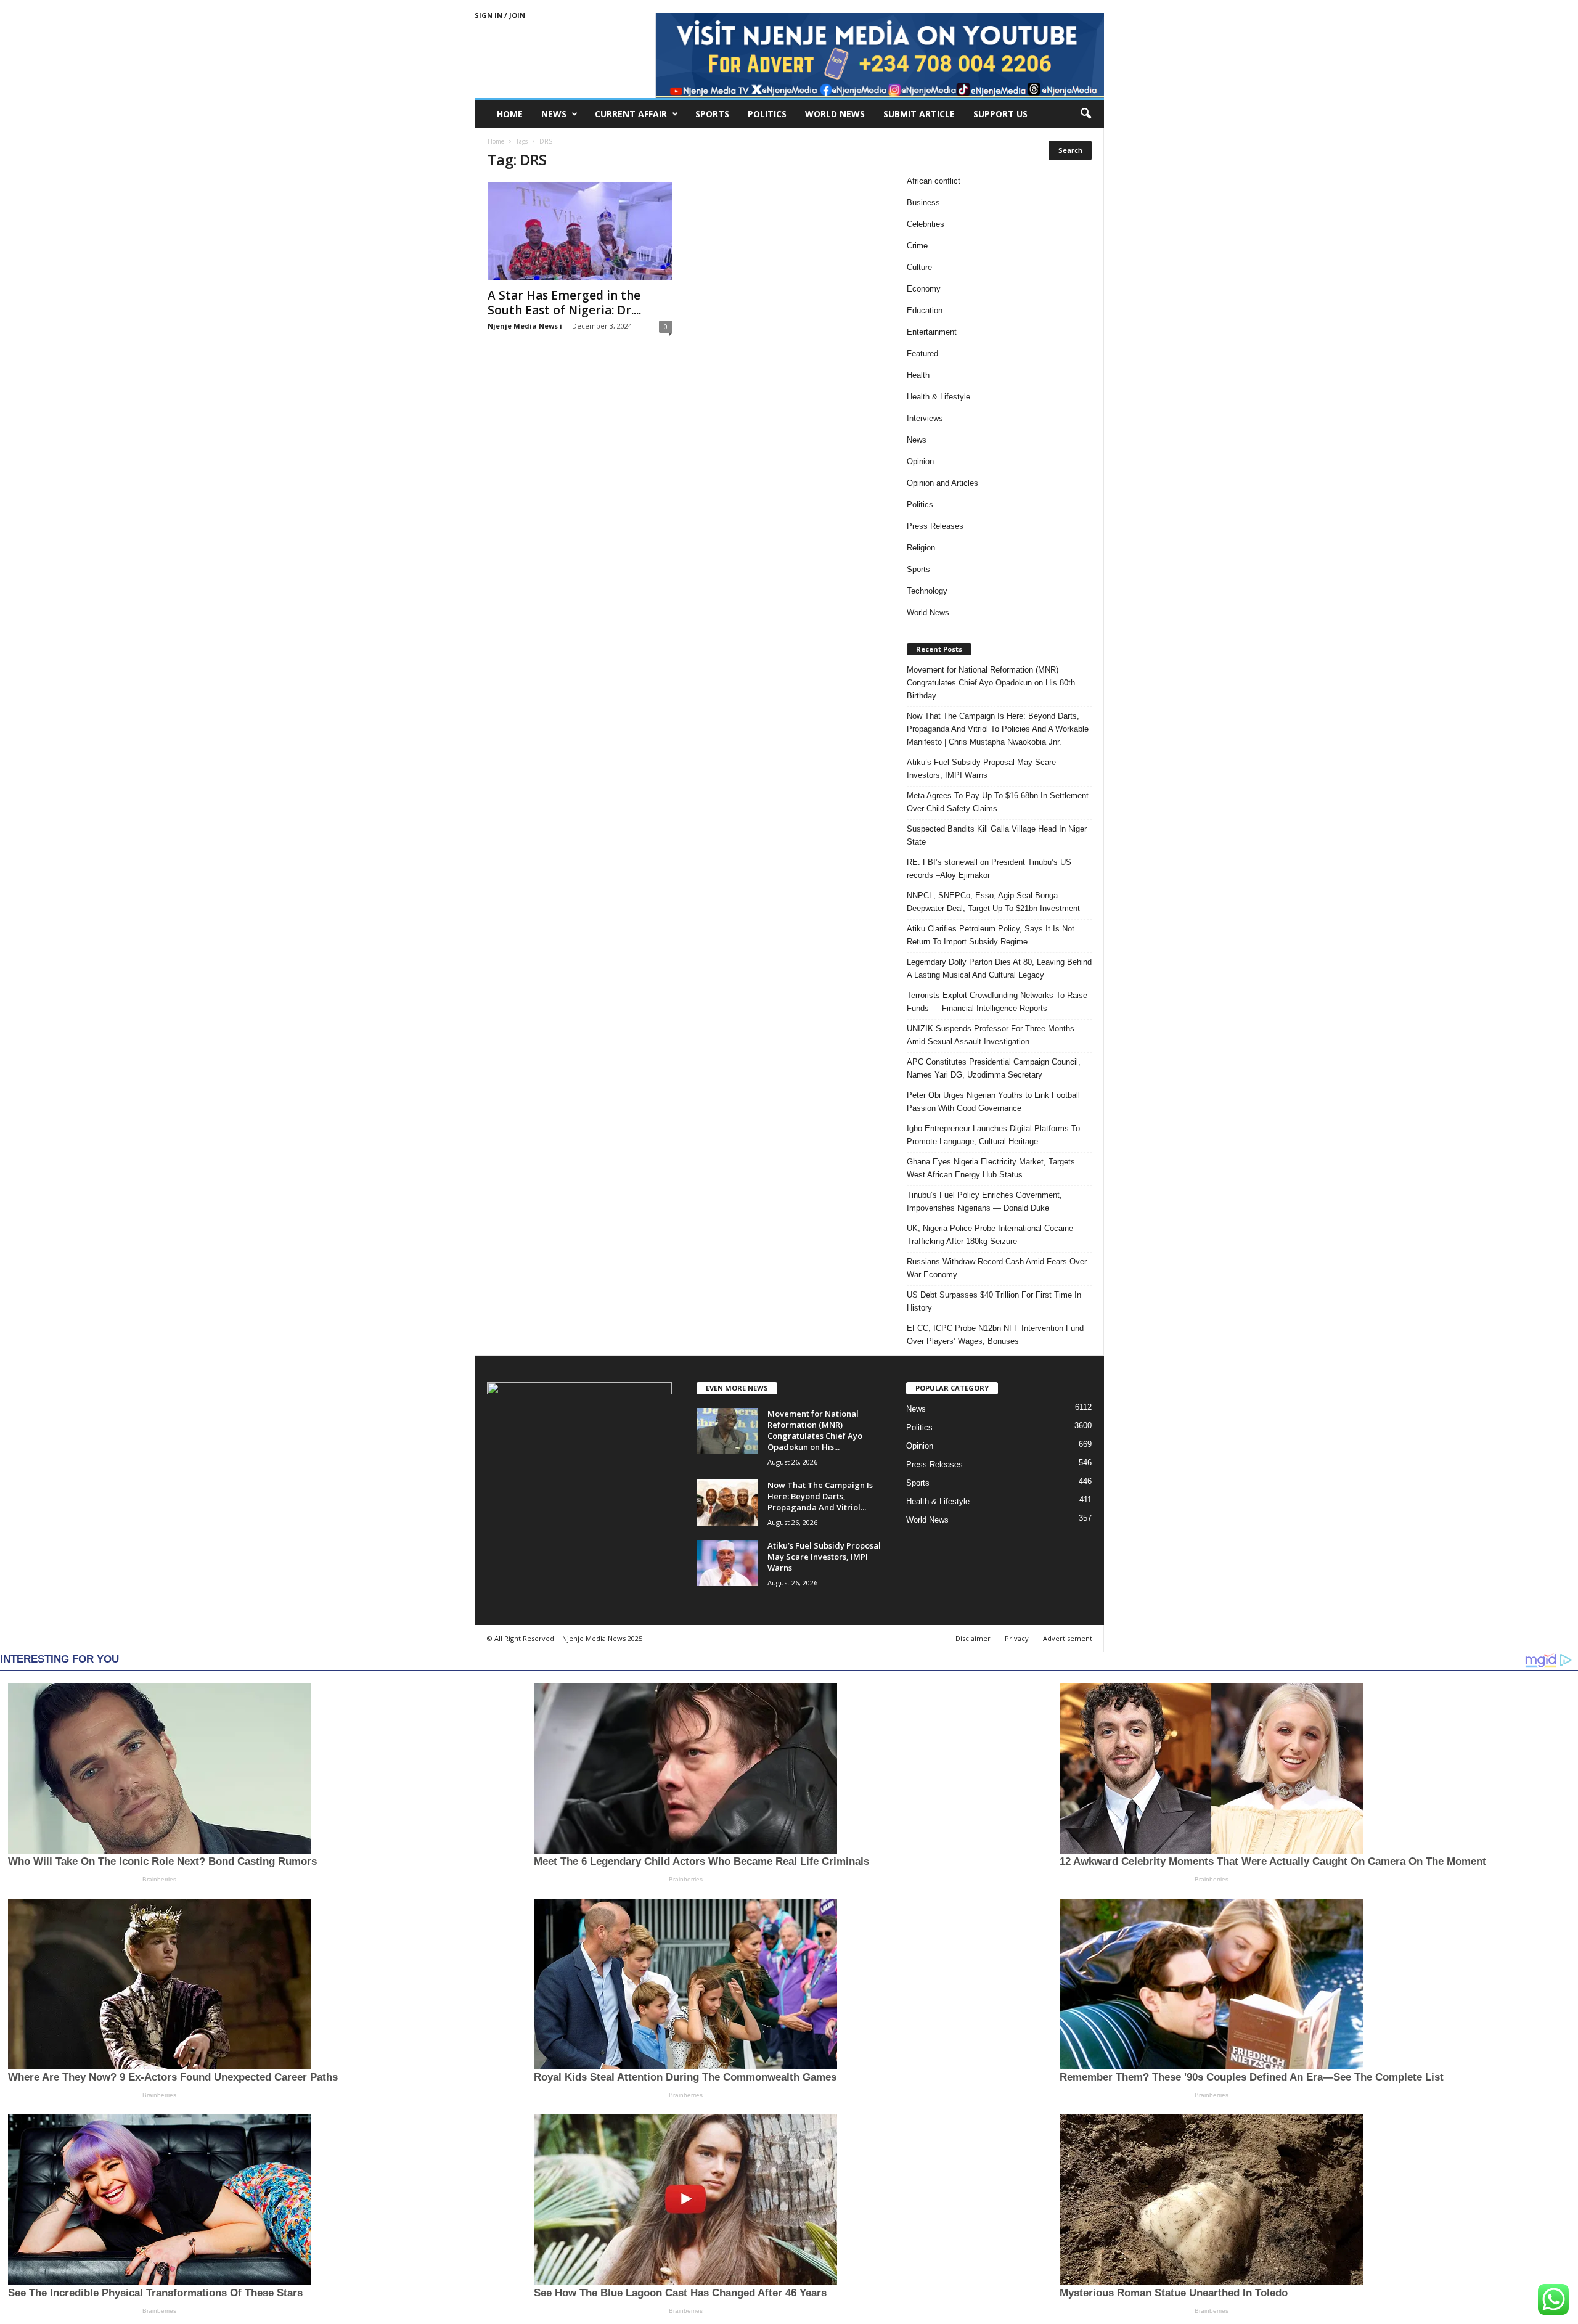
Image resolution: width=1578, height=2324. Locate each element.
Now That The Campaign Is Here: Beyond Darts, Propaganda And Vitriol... (820, 1496)
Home (510, 114)
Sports (712, 114)
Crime (917, 246)
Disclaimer (973, 1638)
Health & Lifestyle (938, 397)
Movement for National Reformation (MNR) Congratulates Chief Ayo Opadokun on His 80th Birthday (991, 683)
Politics (767, 114)
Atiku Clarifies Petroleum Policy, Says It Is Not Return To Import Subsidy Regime (991, 935)
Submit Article (919, 114)
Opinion (920, 461)
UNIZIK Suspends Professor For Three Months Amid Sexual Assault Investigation (991, 1035)
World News (835, 114)
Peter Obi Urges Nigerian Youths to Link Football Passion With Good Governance (993, 1102)
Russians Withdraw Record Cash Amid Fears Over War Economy (997, 1268)
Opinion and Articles (942, 483)
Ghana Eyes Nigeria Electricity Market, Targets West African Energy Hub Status (991, 1168)
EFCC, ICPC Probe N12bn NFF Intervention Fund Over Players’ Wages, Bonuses (995, 1335)
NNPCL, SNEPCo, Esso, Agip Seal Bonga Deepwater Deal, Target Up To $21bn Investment (993, 902)
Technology (927, 591)
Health (918, 375)
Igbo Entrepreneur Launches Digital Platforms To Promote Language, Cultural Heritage (993, 1135)
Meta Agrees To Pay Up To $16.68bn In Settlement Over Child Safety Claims (998, 802)
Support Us (1000, 114)
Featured (922, 354)
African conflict (934, 181)
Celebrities (926, 224)
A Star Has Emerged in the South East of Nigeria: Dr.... (564, 303)
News (554, 114)
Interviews (925, 418)
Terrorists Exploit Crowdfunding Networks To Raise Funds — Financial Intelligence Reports (997, 1002)
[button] (1085, 114)
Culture (919, 267)
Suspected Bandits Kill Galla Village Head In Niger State (997, 835)
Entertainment (932, 332)
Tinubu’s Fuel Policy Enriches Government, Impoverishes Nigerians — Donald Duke (984, 1201)
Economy (924, 289)
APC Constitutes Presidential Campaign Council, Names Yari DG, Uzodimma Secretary (994, 1068)
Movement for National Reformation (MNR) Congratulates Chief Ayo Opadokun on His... (815, 1430)
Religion (921, 548)
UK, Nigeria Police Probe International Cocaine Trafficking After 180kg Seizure (990, 1235)
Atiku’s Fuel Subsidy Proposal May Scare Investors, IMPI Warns (981, 769)
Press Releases (935, 526)
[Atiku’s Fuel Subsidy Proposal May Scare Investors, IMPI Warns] (727, 1563)
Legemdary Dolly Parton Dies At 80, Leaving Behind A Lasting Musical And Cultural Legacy (999, 968)
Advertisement (1068, 1638)
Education (925, 310)
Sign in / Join (500, 15)
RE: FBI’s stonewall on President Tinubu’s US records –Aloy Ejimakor (989, 869)
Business (923, 203)
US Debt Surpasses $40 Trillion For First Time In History (994, 1301)
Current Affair (631, 114)
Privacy (1017, 1638)
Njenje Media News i (525, 326)
